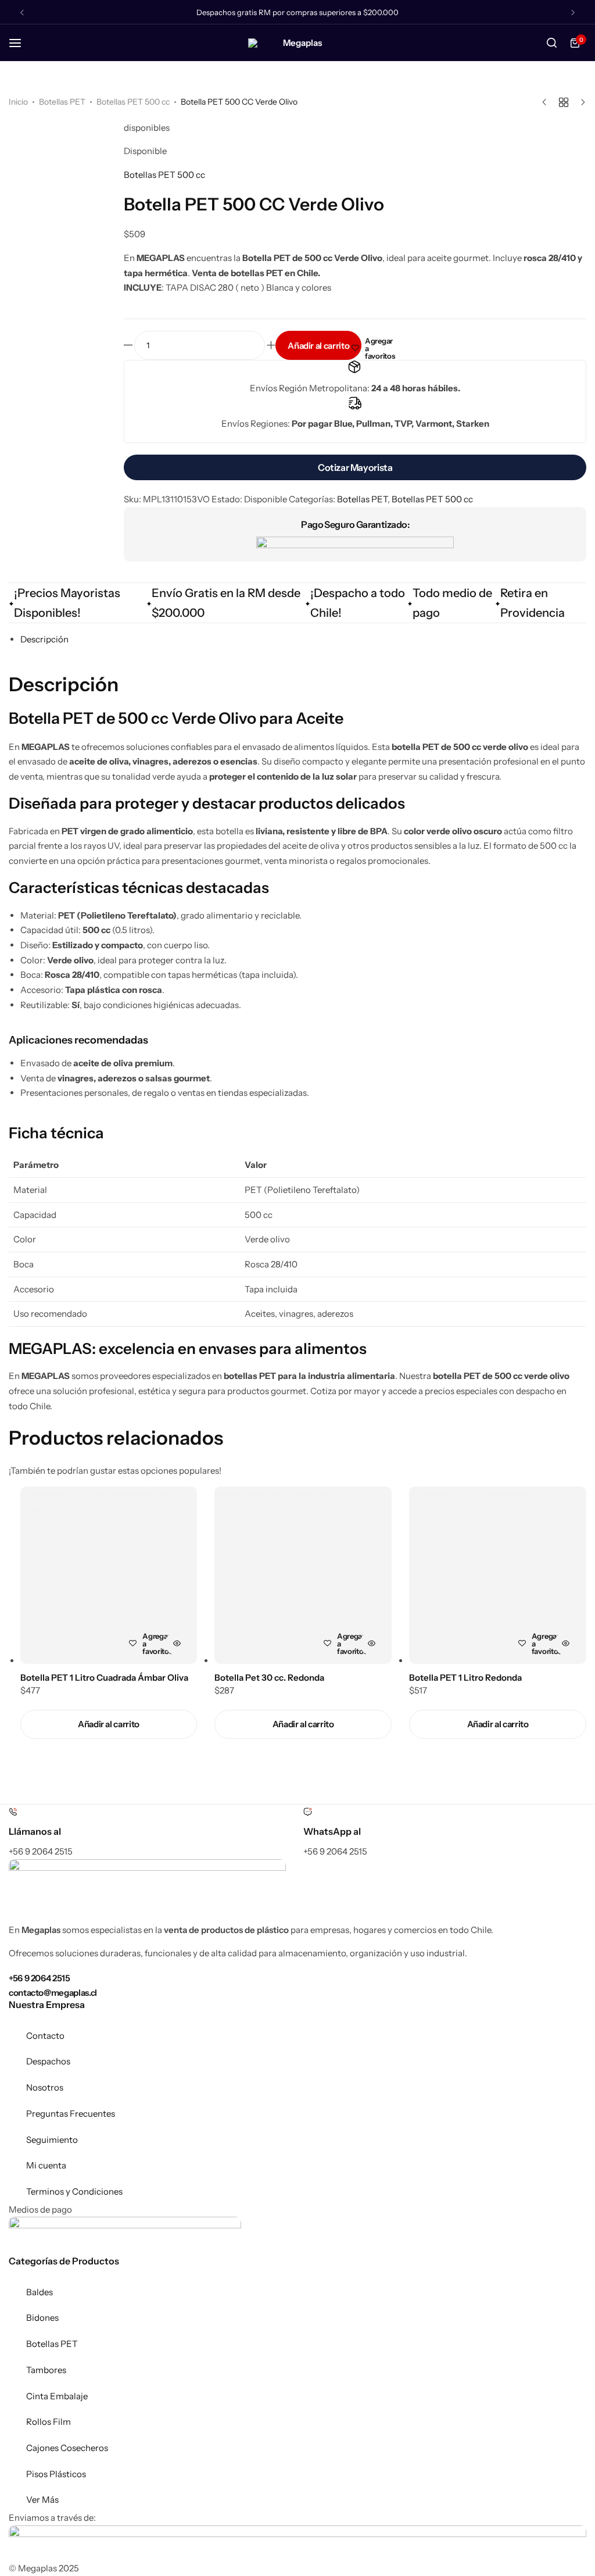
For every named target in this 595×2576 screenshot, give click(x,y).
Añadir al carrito (318, 346)
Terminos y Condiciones (74, 2191)
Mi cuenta (46, 2165)
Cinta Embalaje (57, 2396)
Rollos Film (49, 2422)
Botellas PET (62, 102)
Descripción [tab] (44, 639)
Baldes (40, 2292)
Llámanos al (35, 1831)
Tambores (46, 2370)
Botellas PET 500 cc (133, 102)
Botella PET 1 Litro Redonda (465, 1678)
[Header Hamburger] (21, 43)
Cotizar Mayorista (355, 467)
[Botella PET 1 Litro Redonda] (498, 1575)
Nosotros (45, 2087)
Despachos (48, 2061)
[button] (109, 1724)
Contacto (45, 2036)
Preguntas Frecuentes (71, 2114)
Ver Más (42, 2500)
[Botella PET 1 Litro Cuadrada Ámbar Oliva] (109, 1575)
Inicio (18, 102)
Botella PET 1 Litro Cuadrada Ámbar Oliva (104, 1678)
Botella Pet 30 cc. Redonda (269, 1678)
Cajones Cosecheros (67, 2448)
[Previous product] (547, 102)
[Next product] (580, 102)
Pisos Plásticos (56, 2474)
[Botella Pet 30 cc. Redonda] (303, 1575)
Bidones (42, 2318)
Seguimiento (52, 2140)
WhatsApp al (332, 1831)
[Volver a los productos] (564, 102)
